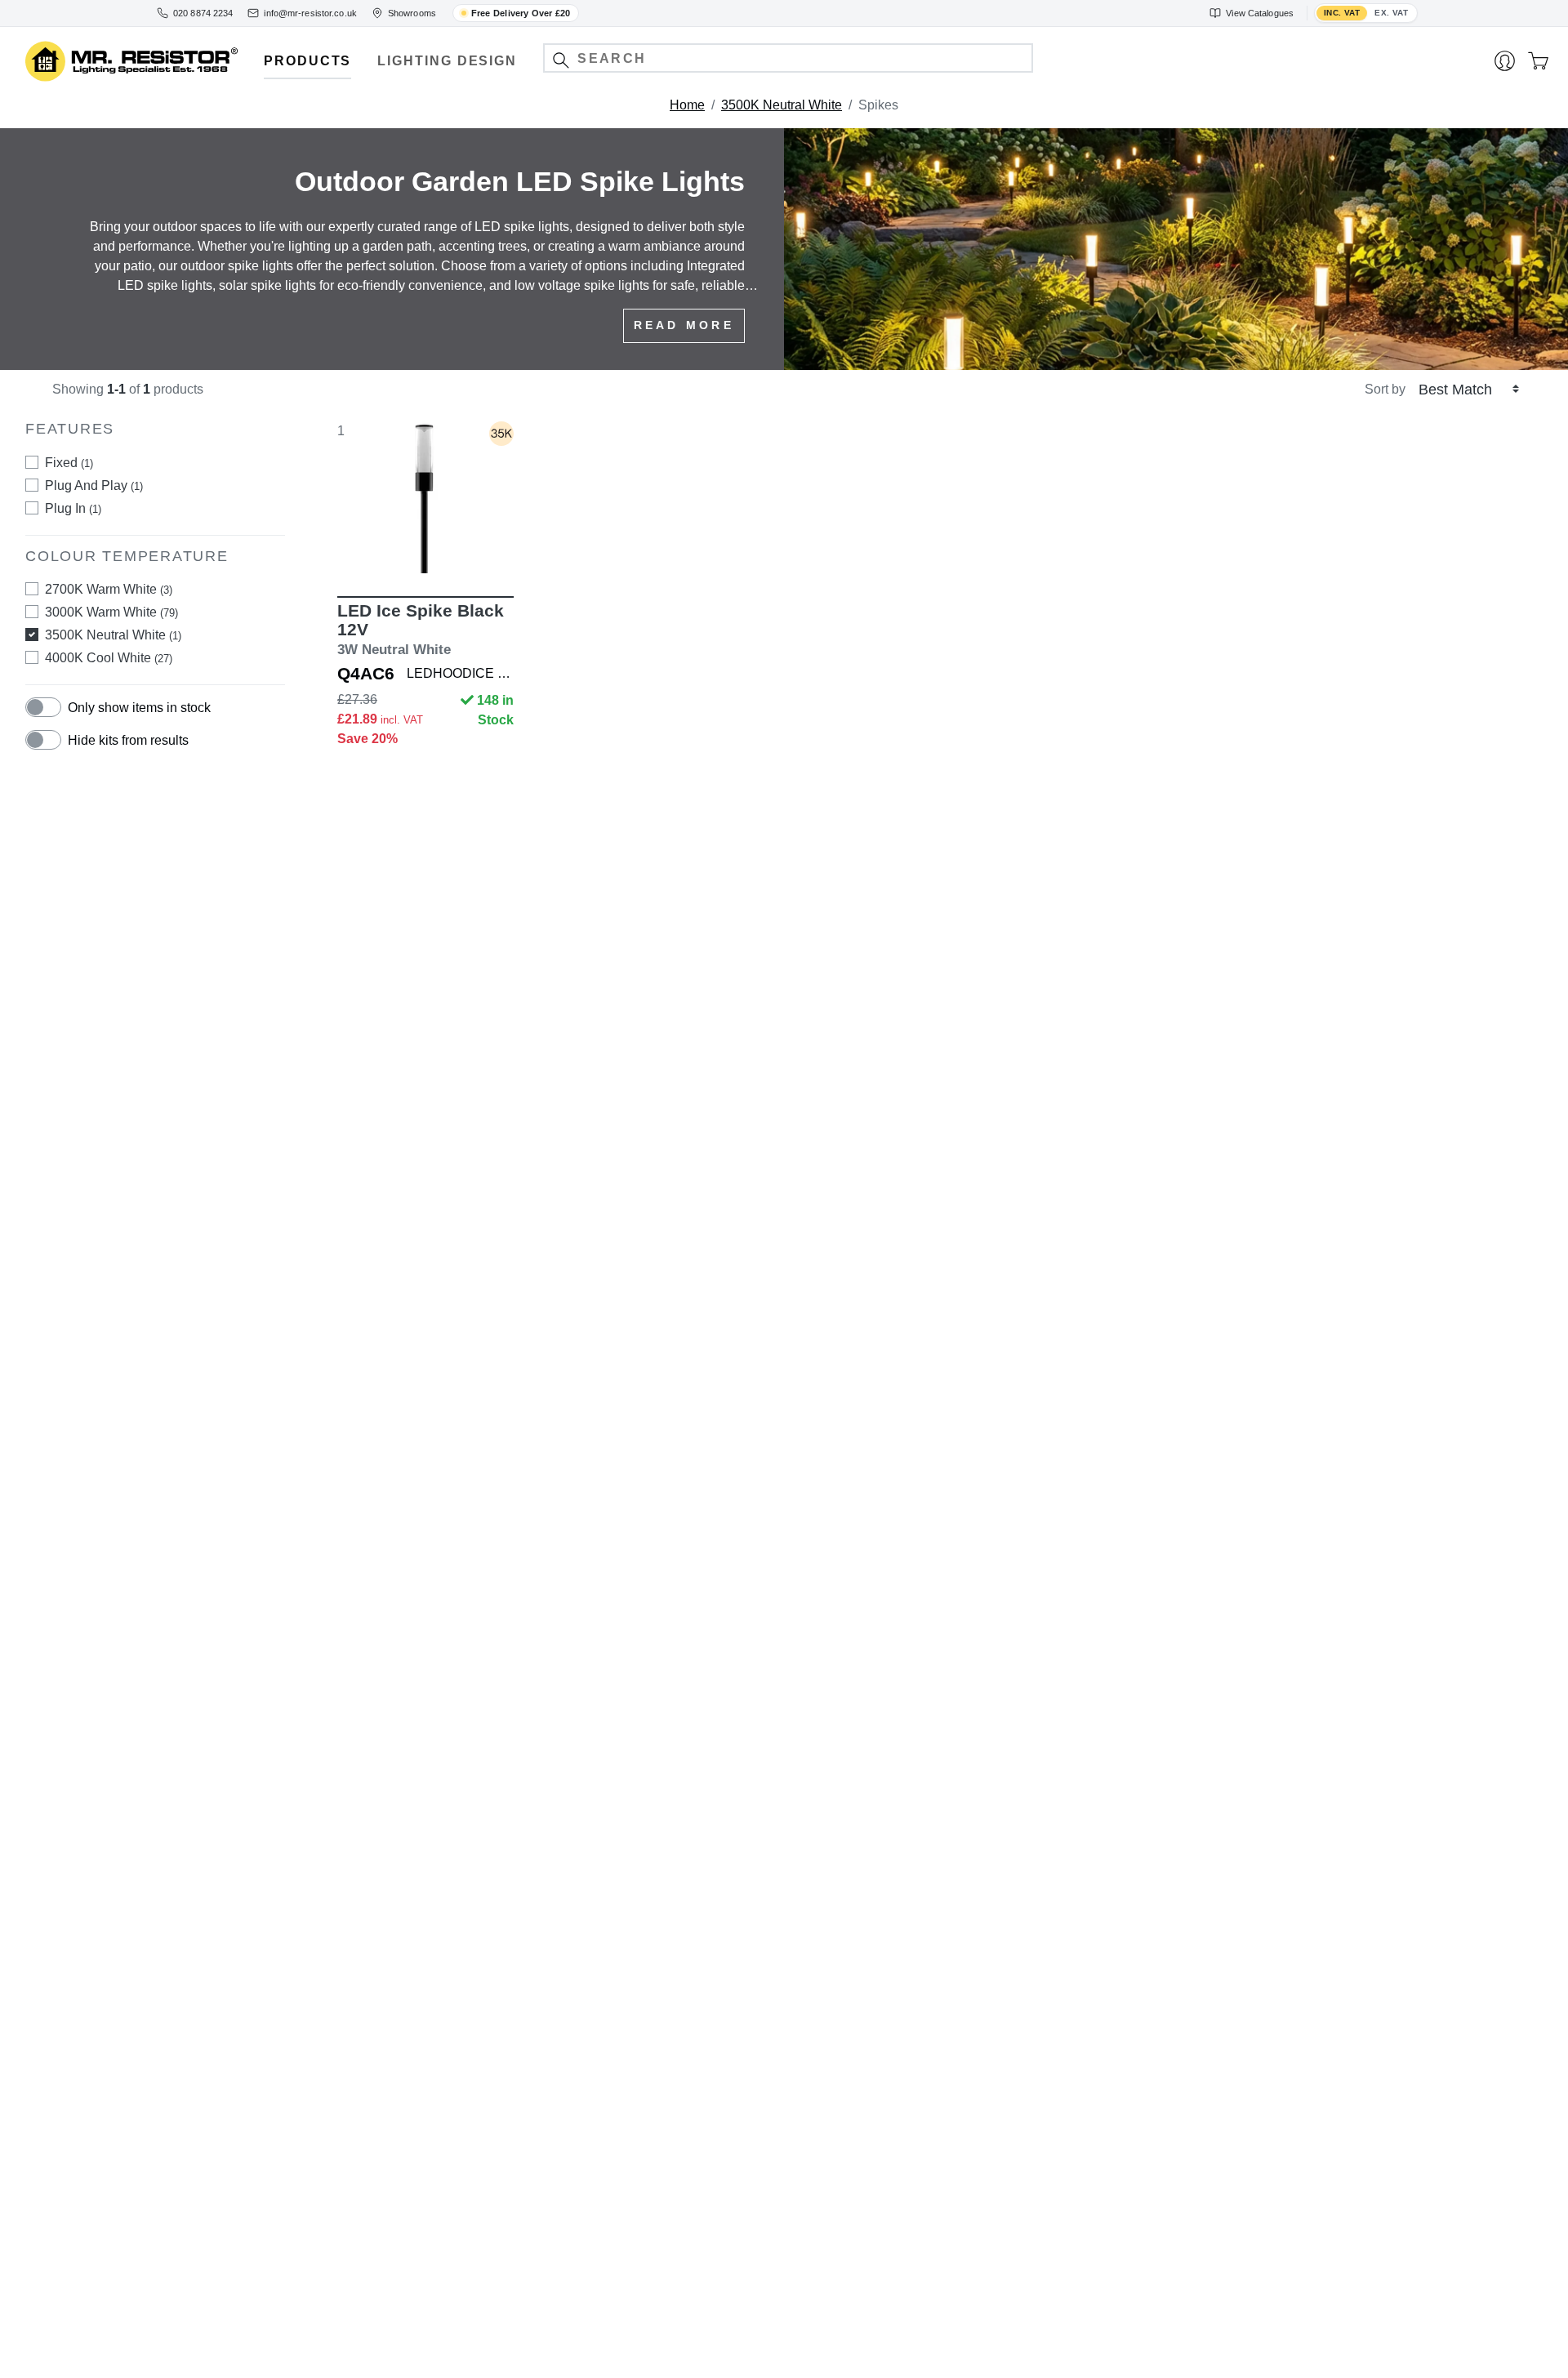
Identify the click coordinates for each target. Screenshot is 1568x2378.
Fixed (69, 463)
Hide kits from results (128, 740)
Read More (684, 325)
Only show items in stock (139, 708)
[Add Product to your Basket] (349, 549)
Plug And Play (94, 485)
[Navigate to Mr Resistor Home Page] (131, 62)
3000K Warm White (111, 612)
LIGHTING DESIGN (447, 61)
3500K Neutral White (782, 105)
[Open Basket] (1538, 61)
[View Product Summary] (502, 549)
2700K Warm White (109, 589)
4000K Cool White (109, 658)
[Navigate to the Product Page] (425, 497)
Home (687, 105)
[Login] (1505, 61)
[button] (561, 60)
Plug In (73, 508)
